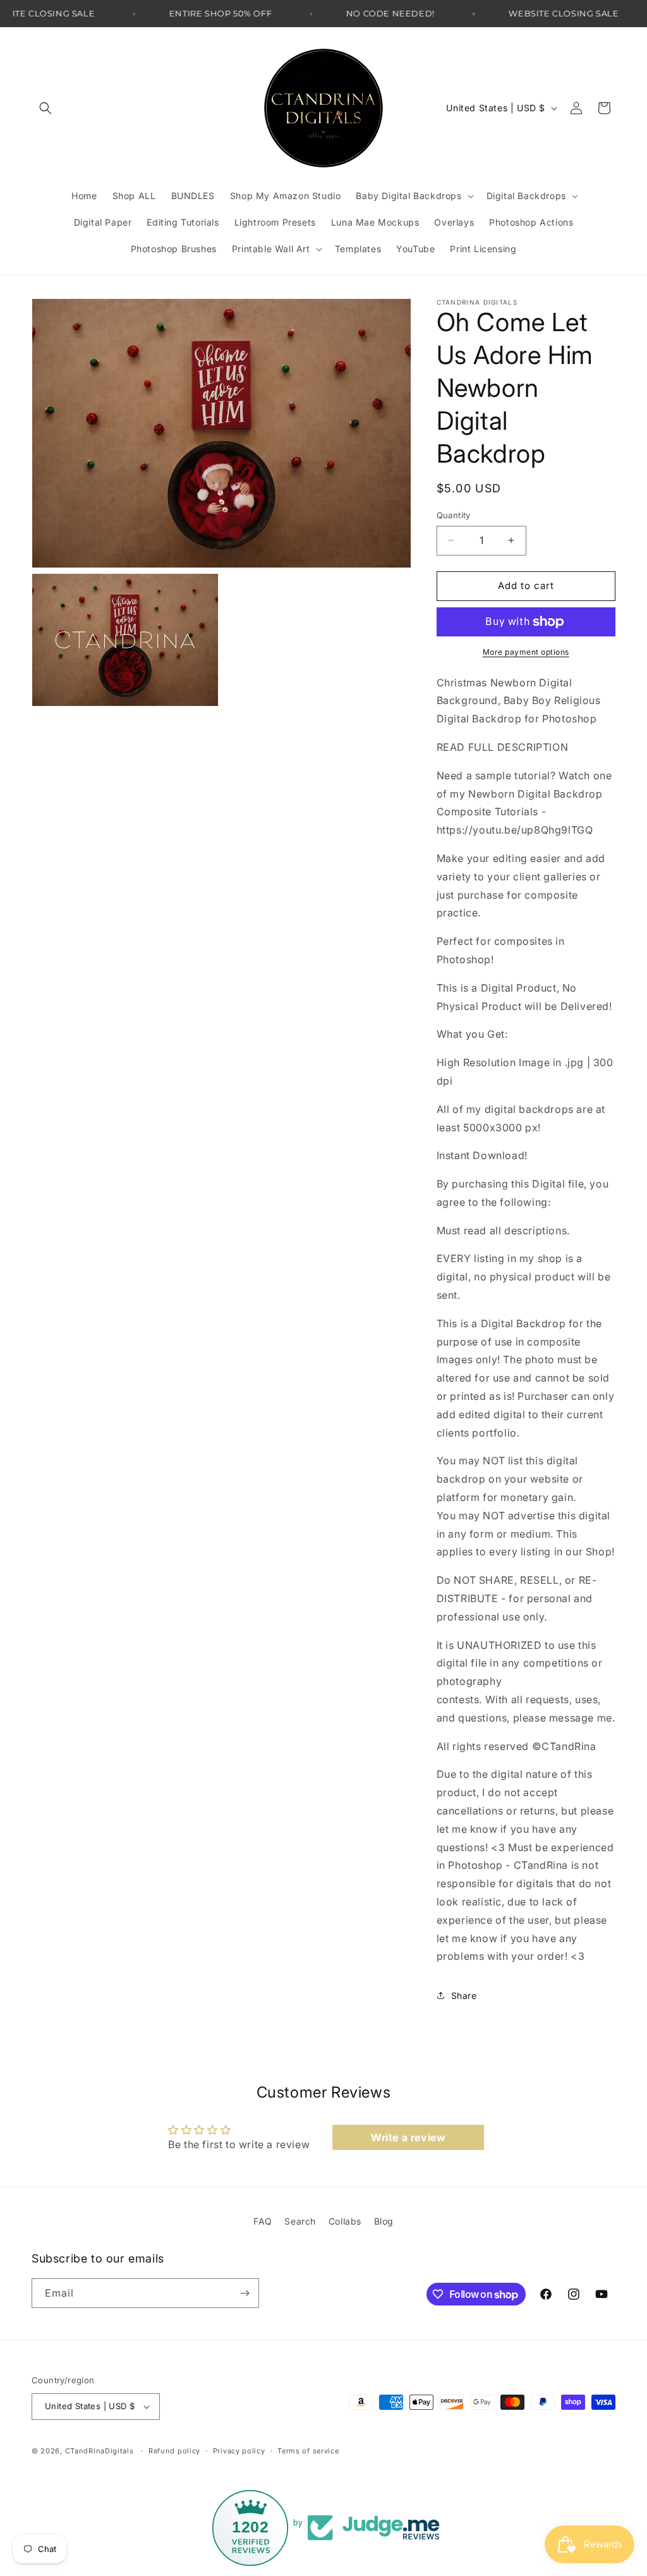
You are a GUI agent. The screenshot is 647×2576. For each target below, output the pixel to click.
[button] (45, 108)
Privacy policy (239, 2451)
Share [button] (464, 1996)
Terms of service (308, 2451)
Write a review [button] (408, 2137)
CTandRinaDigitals (100, 2451)
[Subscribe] (245, 2293)
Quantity (454, 515)
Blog (384, 2221)
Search (300, 2221)
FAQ (263, 2221)
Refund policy (174, 2451)
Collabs (345, 2221)
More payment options (526, 652)
